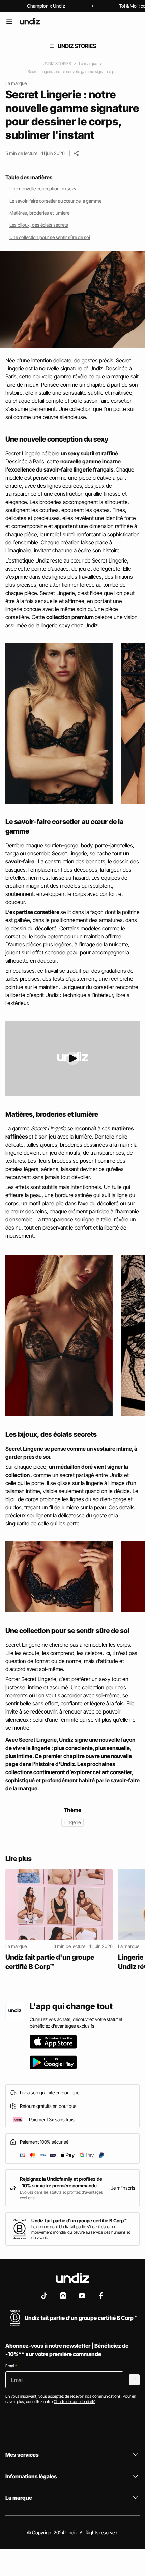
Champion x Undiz (46, 6)
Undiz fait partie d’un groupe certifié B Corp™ (79, 2221)
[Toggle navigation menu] (52, 46)
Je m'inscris (123, 2188)
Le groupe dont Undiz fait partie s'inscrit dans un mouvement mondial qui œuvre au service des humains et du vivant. (81, 2232)
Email (11, 2366)
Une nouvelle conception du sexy (43, 189)
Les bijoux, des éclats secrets (39, 225)
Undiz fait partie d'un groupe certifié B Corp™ (50, 1962)
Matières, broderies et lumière (39, 213)
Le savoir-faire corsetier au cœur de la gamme (55, 201)
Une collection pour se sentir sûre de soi (50, 237)
